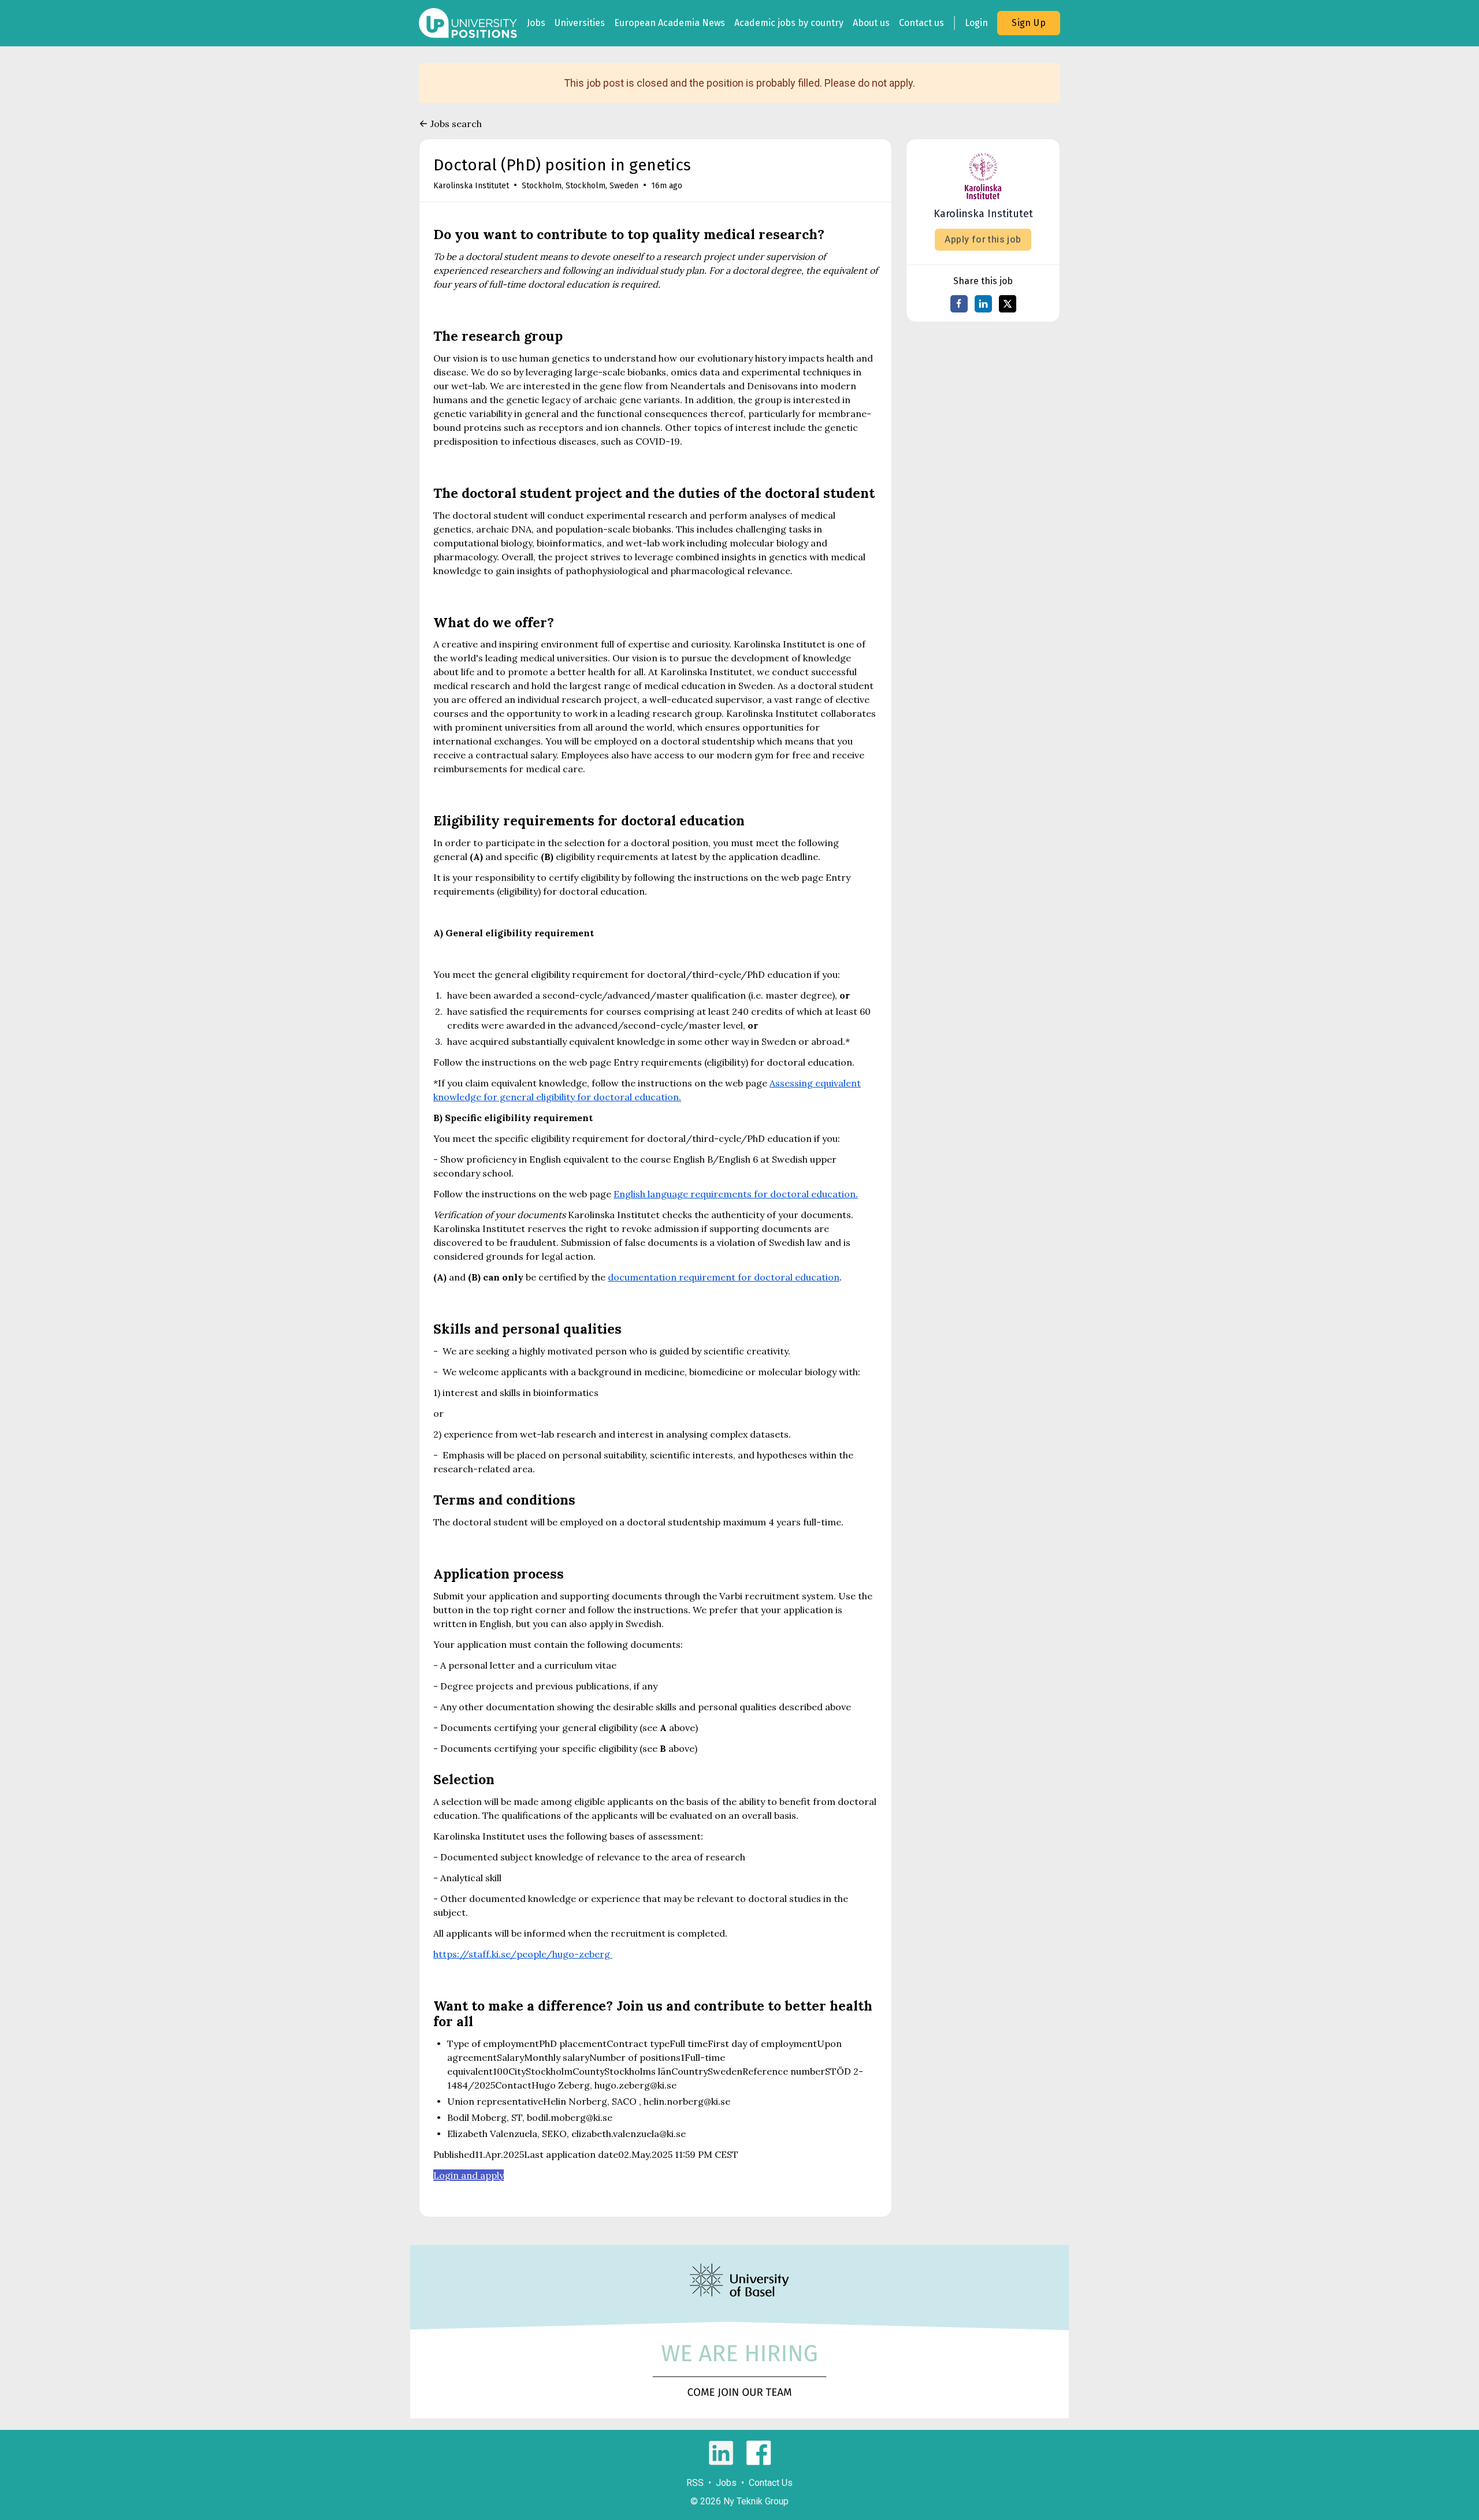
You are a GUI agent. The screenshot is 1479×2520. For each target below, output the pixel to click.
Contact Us (771, 2483)
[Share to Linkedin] (983, 304)
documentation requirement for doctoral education (724, 1277)
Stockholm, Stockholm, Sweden (580, 186)
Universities (580, 23)
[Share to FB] (959, 304)
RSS (695, 2483)
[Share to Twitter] (1008, 304)
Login (976, 23)
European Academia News (670, 23)
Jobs (536, 23)
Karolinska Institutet (471, 186)
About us (871, 23)
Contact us (921, 23)
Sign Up (1029, 23)
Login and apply (469, 2175)
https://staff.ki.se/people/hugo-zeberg (523, 1954)
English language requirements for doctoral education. (736, 1194)
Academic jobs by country (789, 23)
